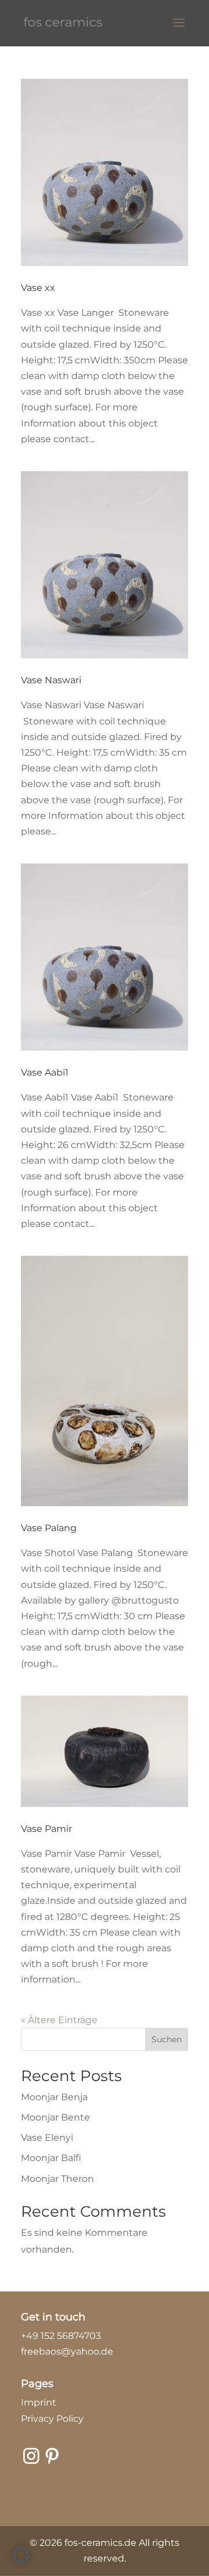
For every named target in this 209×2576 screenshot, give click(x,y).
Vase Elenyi (47, 2138)
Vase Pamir (46, 1829)
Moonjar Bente (55, 2117)
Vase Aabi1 (45, 1072)
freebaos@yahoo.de (67, 2351)
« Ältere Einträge (59, 2020)
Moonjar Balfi (51, 2158)
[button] (21, 2555)
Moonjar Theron (57, 2179)
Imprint (39, 2402)
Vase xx (38, 288)
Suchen (167, 2039)
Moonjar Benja (54, 2097)
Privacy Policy (52, 2419)
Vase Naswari (51, 680)
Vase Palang (49, 1528)
